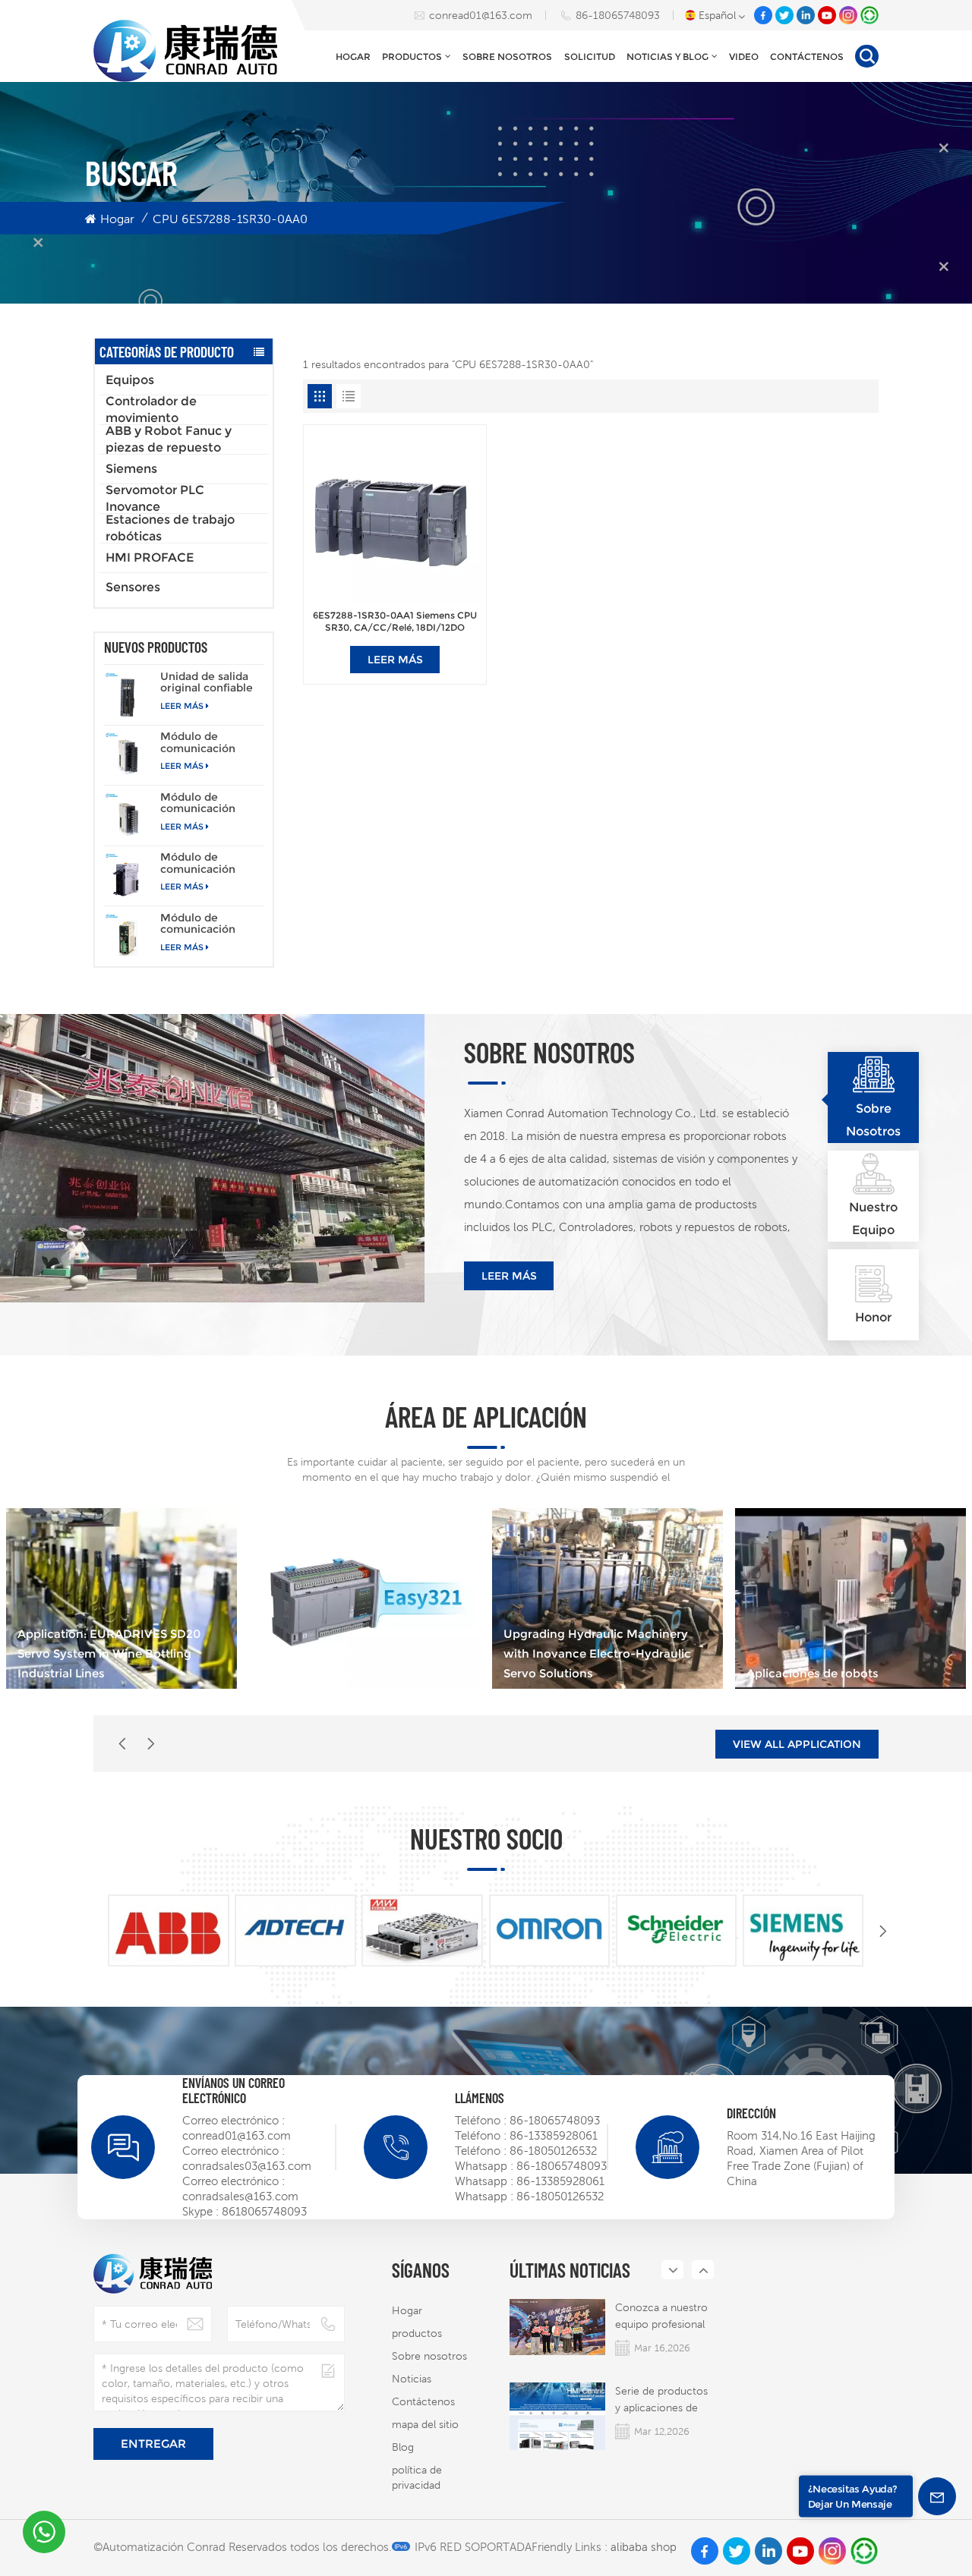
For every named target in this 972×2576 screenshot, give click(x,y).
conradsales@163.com (240, 2196)
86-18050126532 (553, 2151)
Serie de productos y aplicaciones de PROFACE (661, 2400)
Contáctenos (807, 57)
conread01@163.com (481, 15)
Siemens (131, 469)
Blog (403, 2447)
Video (744, 57)
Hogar (353, 57)
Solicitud (590, 57)
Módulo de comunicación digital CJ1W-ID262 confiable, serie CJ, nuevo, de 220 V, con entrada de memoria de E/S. (211, 803)
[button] (151, 1744)
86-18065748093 (618, 15)
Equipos (130, 380)
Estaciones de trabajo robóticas (170, 528)
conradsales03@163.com (247, 2166)
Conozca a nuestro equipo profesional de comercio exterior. (661, 2317)
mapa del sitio (425, 2424)
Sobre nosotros (507, 57)
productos (412, 57)
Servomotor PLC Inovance (155, 499)
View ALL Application (797, 1744)
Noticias (412, 2379)
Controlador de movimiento (151, 410)
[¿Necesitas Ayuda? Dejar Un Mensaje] (937, 2496)
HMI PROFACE (150, 557)
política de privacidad (417, 2477)
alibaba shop (644, 2547)
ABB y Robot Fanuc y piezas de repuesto (169, 439)
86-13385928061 (554, 2135)
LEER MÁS (182, 706)
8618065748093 (264, 2211)
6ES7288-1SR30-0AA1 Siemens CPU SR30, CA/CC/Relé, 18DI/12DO (395, 622)
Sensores (133, 587)
